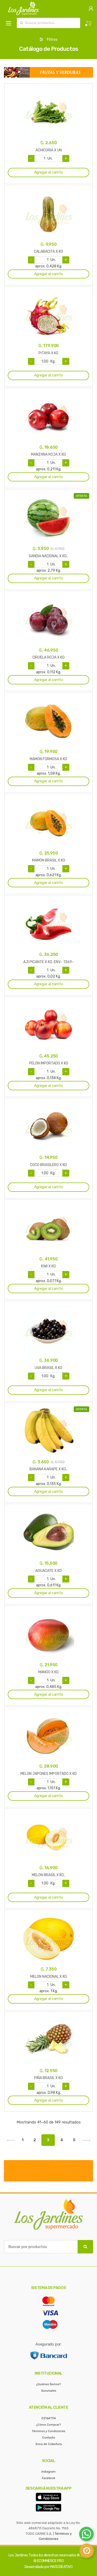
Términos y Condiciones (48, 2431)
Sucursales (49, 2391)
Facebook (49, 2478)
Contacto (49, 2438)
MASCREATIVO (61, 2567)
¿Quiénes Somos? (48, 2384)
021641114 (49, 2418)
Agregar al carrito (49, 172)
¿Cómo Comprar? (48, 2425)
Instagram (48, 2472)
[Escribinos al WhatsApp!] (86, 2535)
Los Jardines (18, 2555)
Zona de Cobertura (49, 2444)
